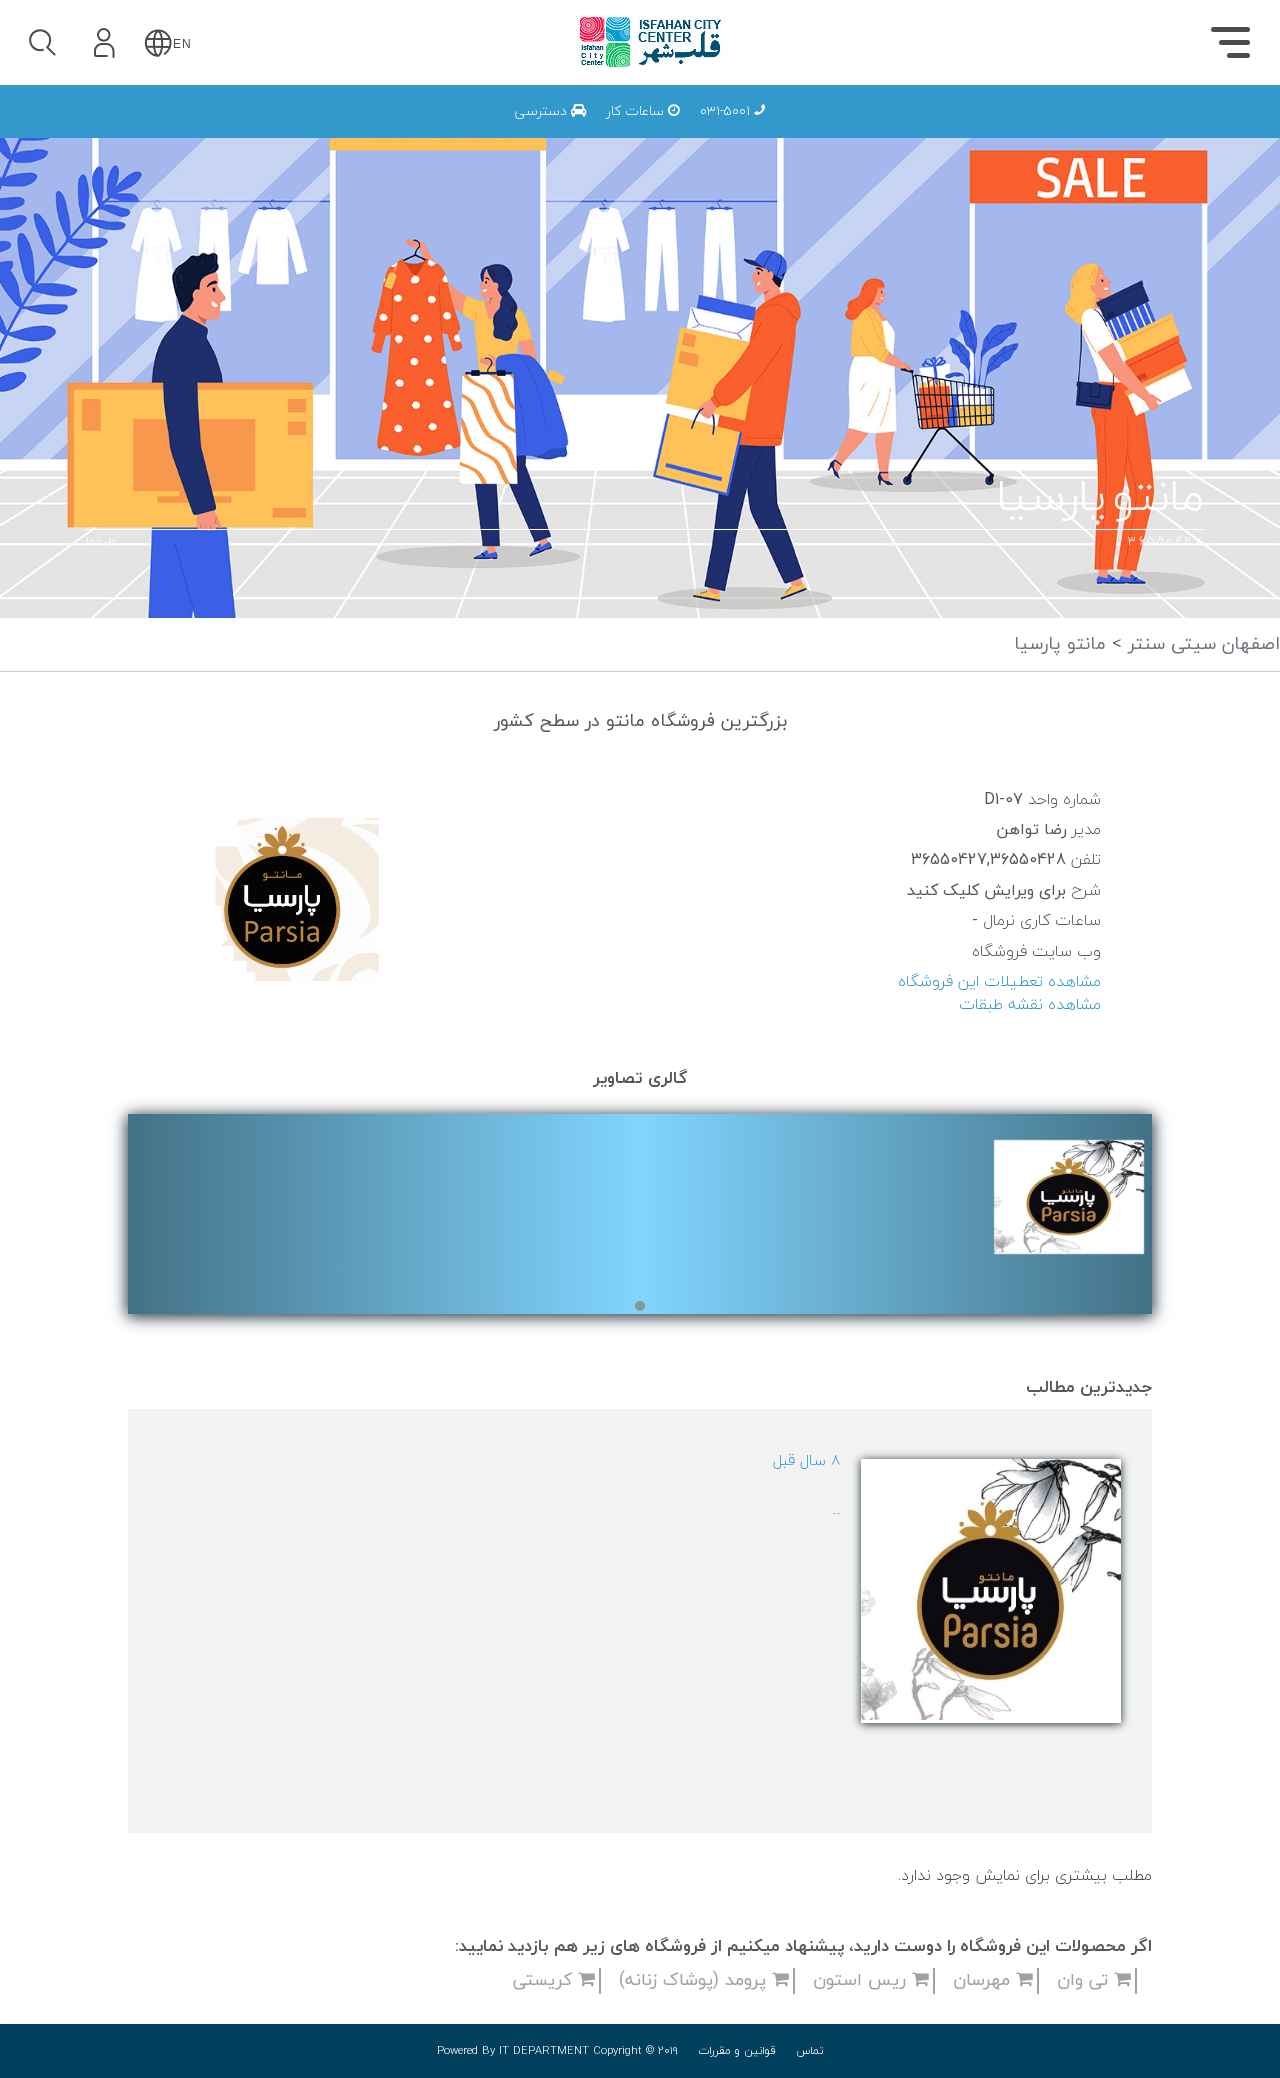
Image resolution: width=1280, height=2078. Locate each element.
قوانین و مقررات (737, 2051)
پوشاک (980, 131)
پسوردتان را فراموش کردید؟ (217, 211)
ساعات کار (637, 111)
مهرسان (984, 1980)
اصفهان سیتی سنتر (1201, 644)
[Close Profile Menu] (40, 105)
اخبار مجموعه (956, 131)
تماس (810, 2051)
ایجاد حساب (159, 304)
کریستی (545, 1980)
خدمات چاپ (747, 131)
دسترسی (543, 111)
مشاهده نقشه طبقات (1030, 1005)
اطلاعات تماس (951, 131)
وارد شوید (159, 157)
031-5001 (727, 111)
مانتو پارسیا (1060, 644)
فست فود (969, 131)
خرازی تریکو (791, 131)
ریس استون (862, 1980)
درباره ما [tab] (1140, 135)
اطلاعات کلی (958, 131)
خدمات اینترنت (948, 131)
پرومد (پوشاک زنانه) (695, 1980)
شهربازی (974, 131)
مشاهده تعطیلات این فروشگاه (999, 982)
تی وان (1085, 1980)
